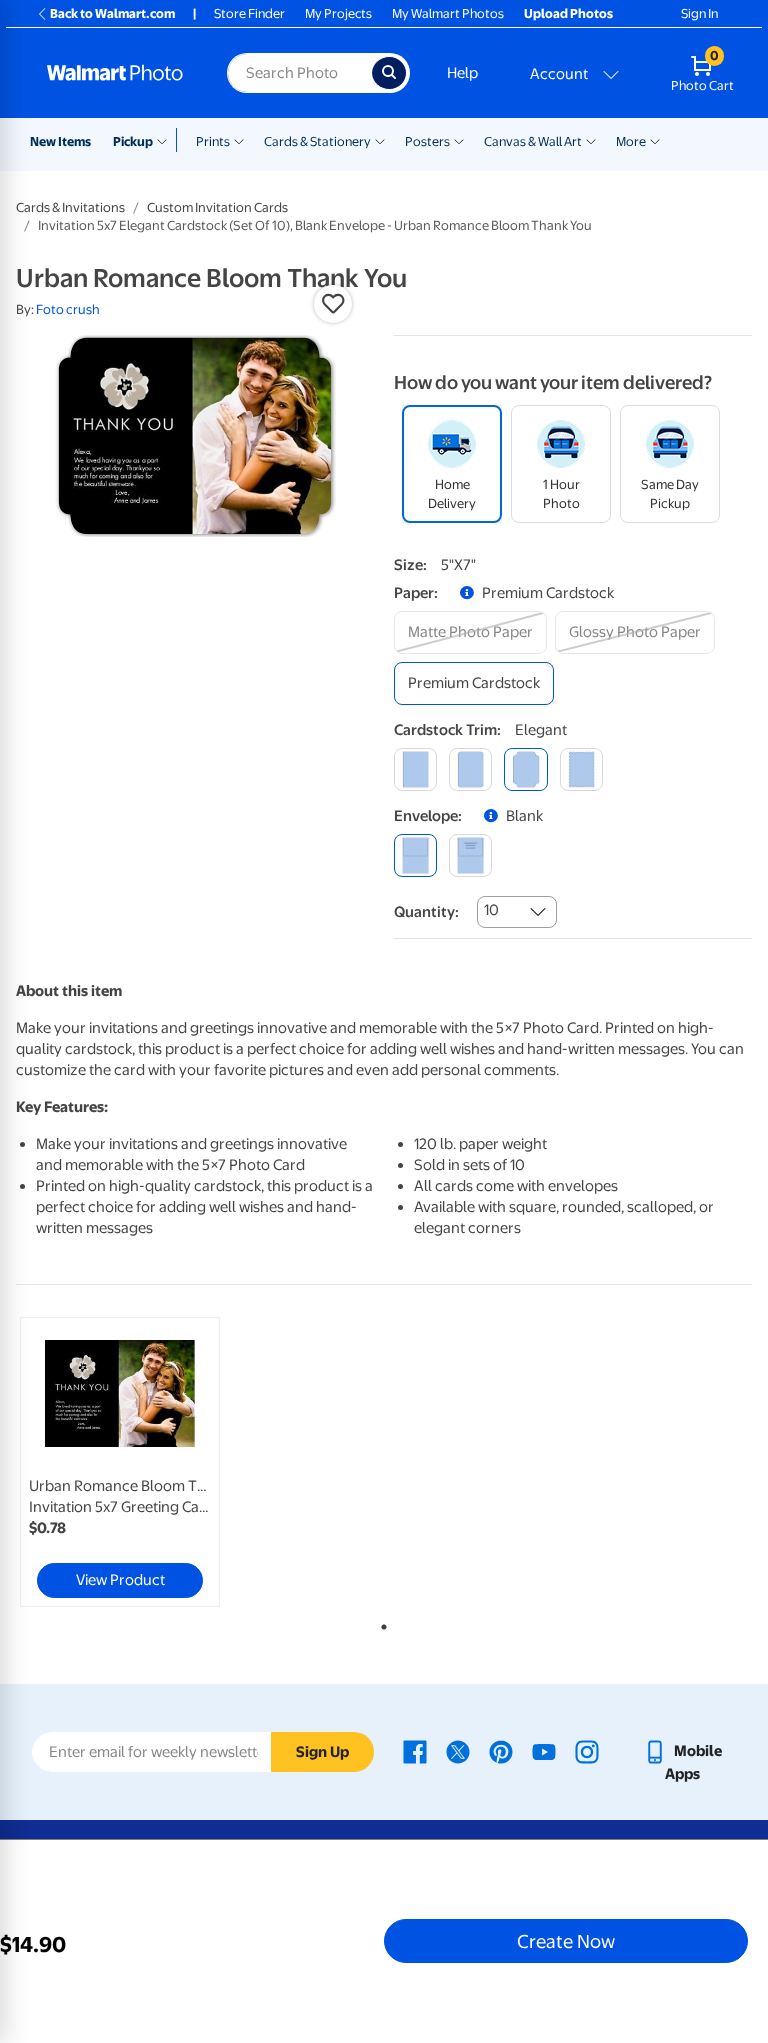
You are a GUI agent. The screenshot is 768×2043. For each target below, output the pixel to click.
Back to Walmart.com (112, 13)
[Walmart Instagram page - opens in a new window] (587, 1751)
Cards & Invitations (70, 207)
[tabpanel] (139, 1462)
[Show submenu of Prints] (239, 140)
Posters (427, 141)
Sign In (699, 13)
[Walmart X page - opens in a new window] (458, 1751)
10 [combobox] (491, 910)
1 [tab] (380, 1623)
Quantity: (426, 912)
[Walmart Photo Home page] (115, 73)
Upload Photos (568, 13)
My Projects (338, 13)
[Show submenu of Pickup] (166, 140)
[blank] (415, 855)
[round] (470, 769)
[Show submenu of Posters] (459, 140)
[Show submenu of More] (655, 140)
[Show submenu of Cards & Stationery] (380, 140)
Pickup (133, 141)
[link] (120, 1462)
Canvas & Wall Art (533, 141)
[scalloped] (581, 769)
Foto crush (68, 309)
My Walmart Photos (448, 13)
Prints (213, 141)
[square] (415, 769)
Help (462, 73)
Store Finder (249, 13)
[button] (333, 304)
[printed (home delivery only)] (470, 855)
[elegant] (525, 769)
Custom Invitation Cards (217, 207)
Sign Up (322, 1752)
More (631, 141)
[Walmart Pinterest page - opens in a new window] (501, 1751)
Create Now (566, 1941)
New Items (60, 141)
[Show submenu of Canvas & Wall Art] (591, 140)
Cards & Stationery (317, 141)
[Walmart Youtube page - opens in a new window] (544, 1751)
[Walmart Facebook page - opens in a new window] (415, 1751)
